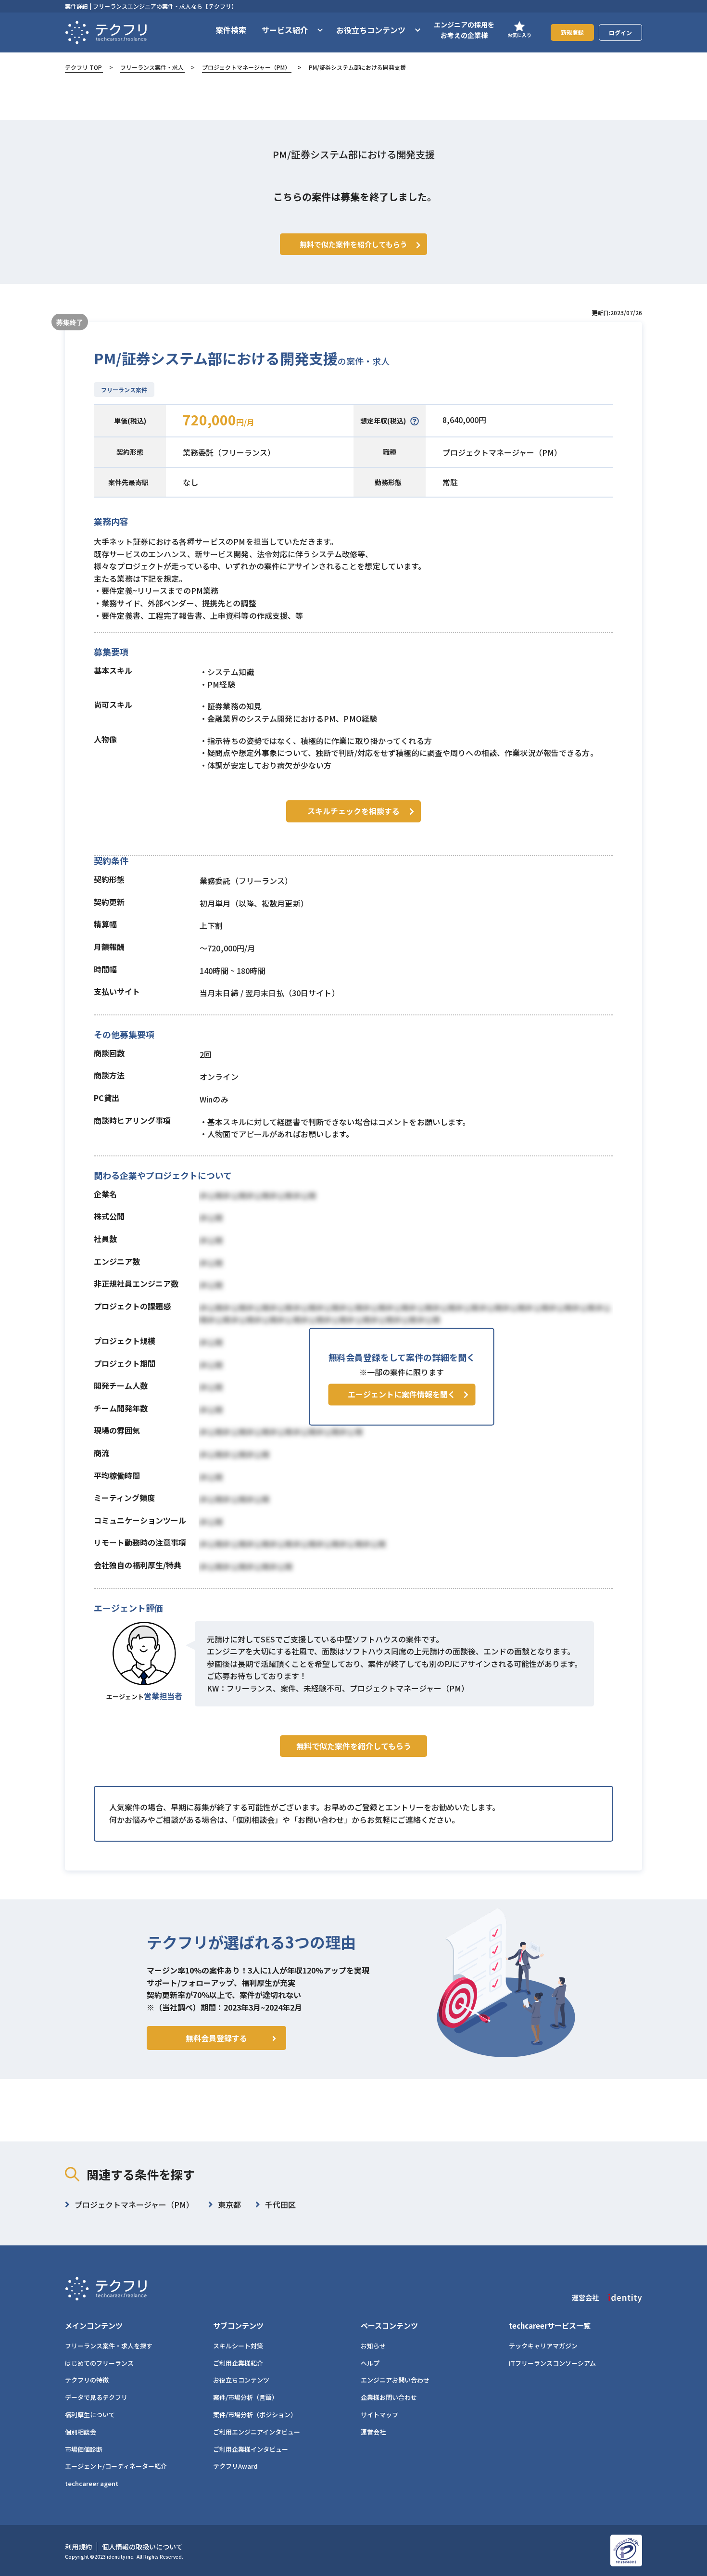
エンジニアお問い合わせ (395, 2380)
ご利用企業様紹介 (238, 2363)
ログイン (620, 32)
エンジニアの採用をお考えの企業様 (464, 30)
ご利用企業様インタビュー (251, 2449)
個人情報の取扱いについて (142, 2547)
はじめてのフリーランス (99, 2363)
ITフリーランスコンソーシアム (552, 2363)
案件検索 (231, 30)
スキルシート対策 (238, 2346)
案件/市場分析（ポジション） (255, 2415)
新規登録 (572, 32)
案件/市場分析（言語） (246, 2397)
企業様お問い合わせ (389, 2397)
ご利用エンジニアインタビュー (257, 2432)
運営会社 (373, 2432)
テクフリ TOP (83, 67)
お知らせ (373, 2346)
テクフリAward (235, 2466)
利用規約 (78, 2547)
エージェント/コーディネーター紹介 (116, 2466)
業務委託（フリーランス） (229, 452)
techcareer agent (92, 2483)
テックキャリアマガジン (543, 2346)
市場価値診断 (84, 2449)
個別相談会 (81, 2432)
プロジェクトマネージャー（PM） (246, 67)
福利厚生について (90, 2415)
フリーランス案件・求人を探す (109, 2346)
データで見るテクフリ (96, 2397)
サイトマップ (379, 2415)
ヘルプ (370, 2363)
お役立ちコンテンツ (241, 2380)
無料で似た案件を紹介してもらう (354, 1746)
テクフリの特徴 (87, 2380)
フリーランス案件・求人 (152, 67)
